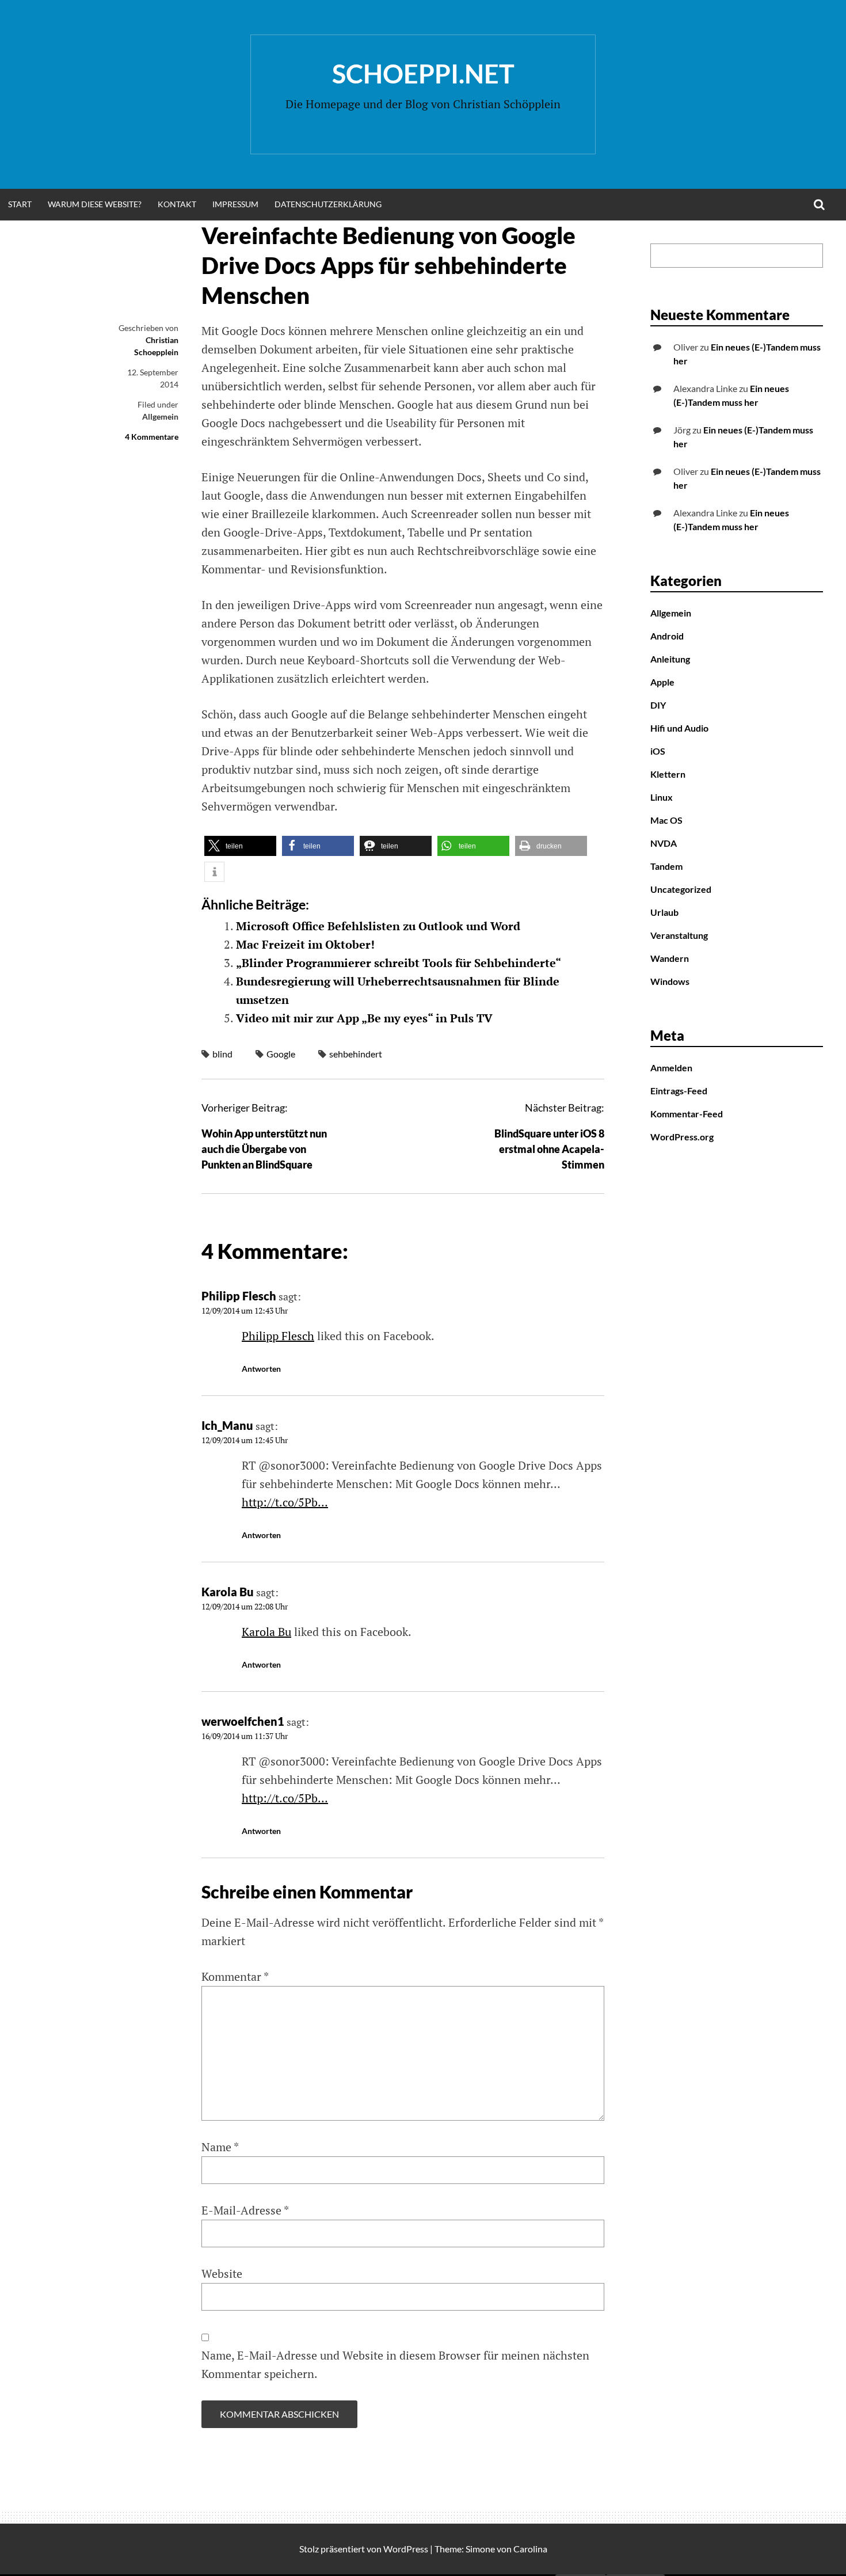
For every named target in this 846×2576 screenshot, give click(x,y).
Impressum (235, 204)
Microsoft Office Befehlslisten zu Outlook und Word (378, 926)
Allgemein (160, 416)
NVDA (664, 843)
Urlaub (664, 912)
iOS (658, 751)
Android (667, 636)
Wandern (670, 958)
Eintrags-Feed (679, 1091)
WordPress (406, 2549)
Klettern (668, 774)
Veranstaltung (679, 935)
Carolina (530, 2549)
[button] (240, 846)
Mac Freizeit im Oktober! (305, 944)
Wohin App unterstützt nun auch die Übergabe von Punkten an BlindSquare (264, 1149)
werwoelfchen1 (243, 1721)
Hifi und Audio (679, 728)
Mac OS (666, 820)
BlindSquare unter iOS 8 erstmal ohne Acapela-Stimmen (549, 1149)
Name (220, 2147)
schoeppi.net (423, 74)
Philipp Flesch (239, 1296)
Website (222, 2273)
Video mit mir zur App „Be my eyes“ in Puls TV (364, 1018)
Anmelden (671, 1068)
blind (222, 1054)
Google (281, 1054)
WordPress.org (682, 1137)
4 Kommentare (152, 437)
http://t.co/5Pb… (285, 1502)
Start (20, 204)
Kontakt (177, 204)
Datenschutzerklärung (328, 204)
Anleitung (670, 659)
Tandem (666, 866)
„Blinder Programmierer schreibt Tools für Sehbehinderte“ (399, 963)
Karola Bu (228, 1592)
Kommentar (235, 1976)
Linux (662, 797)
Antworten (261, 1369)
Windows (670, 981)
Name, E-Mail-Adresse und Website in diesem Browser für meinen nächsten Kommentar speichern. (395, 2364)
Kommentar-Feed (687, 1114)
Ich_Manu (227, 1425)
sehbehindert (356, 1054)
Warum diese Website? (95, 204)
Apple (662, 682)
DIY (658, 705)
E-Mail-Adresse (245, 2210)
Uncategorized (681, 889)
